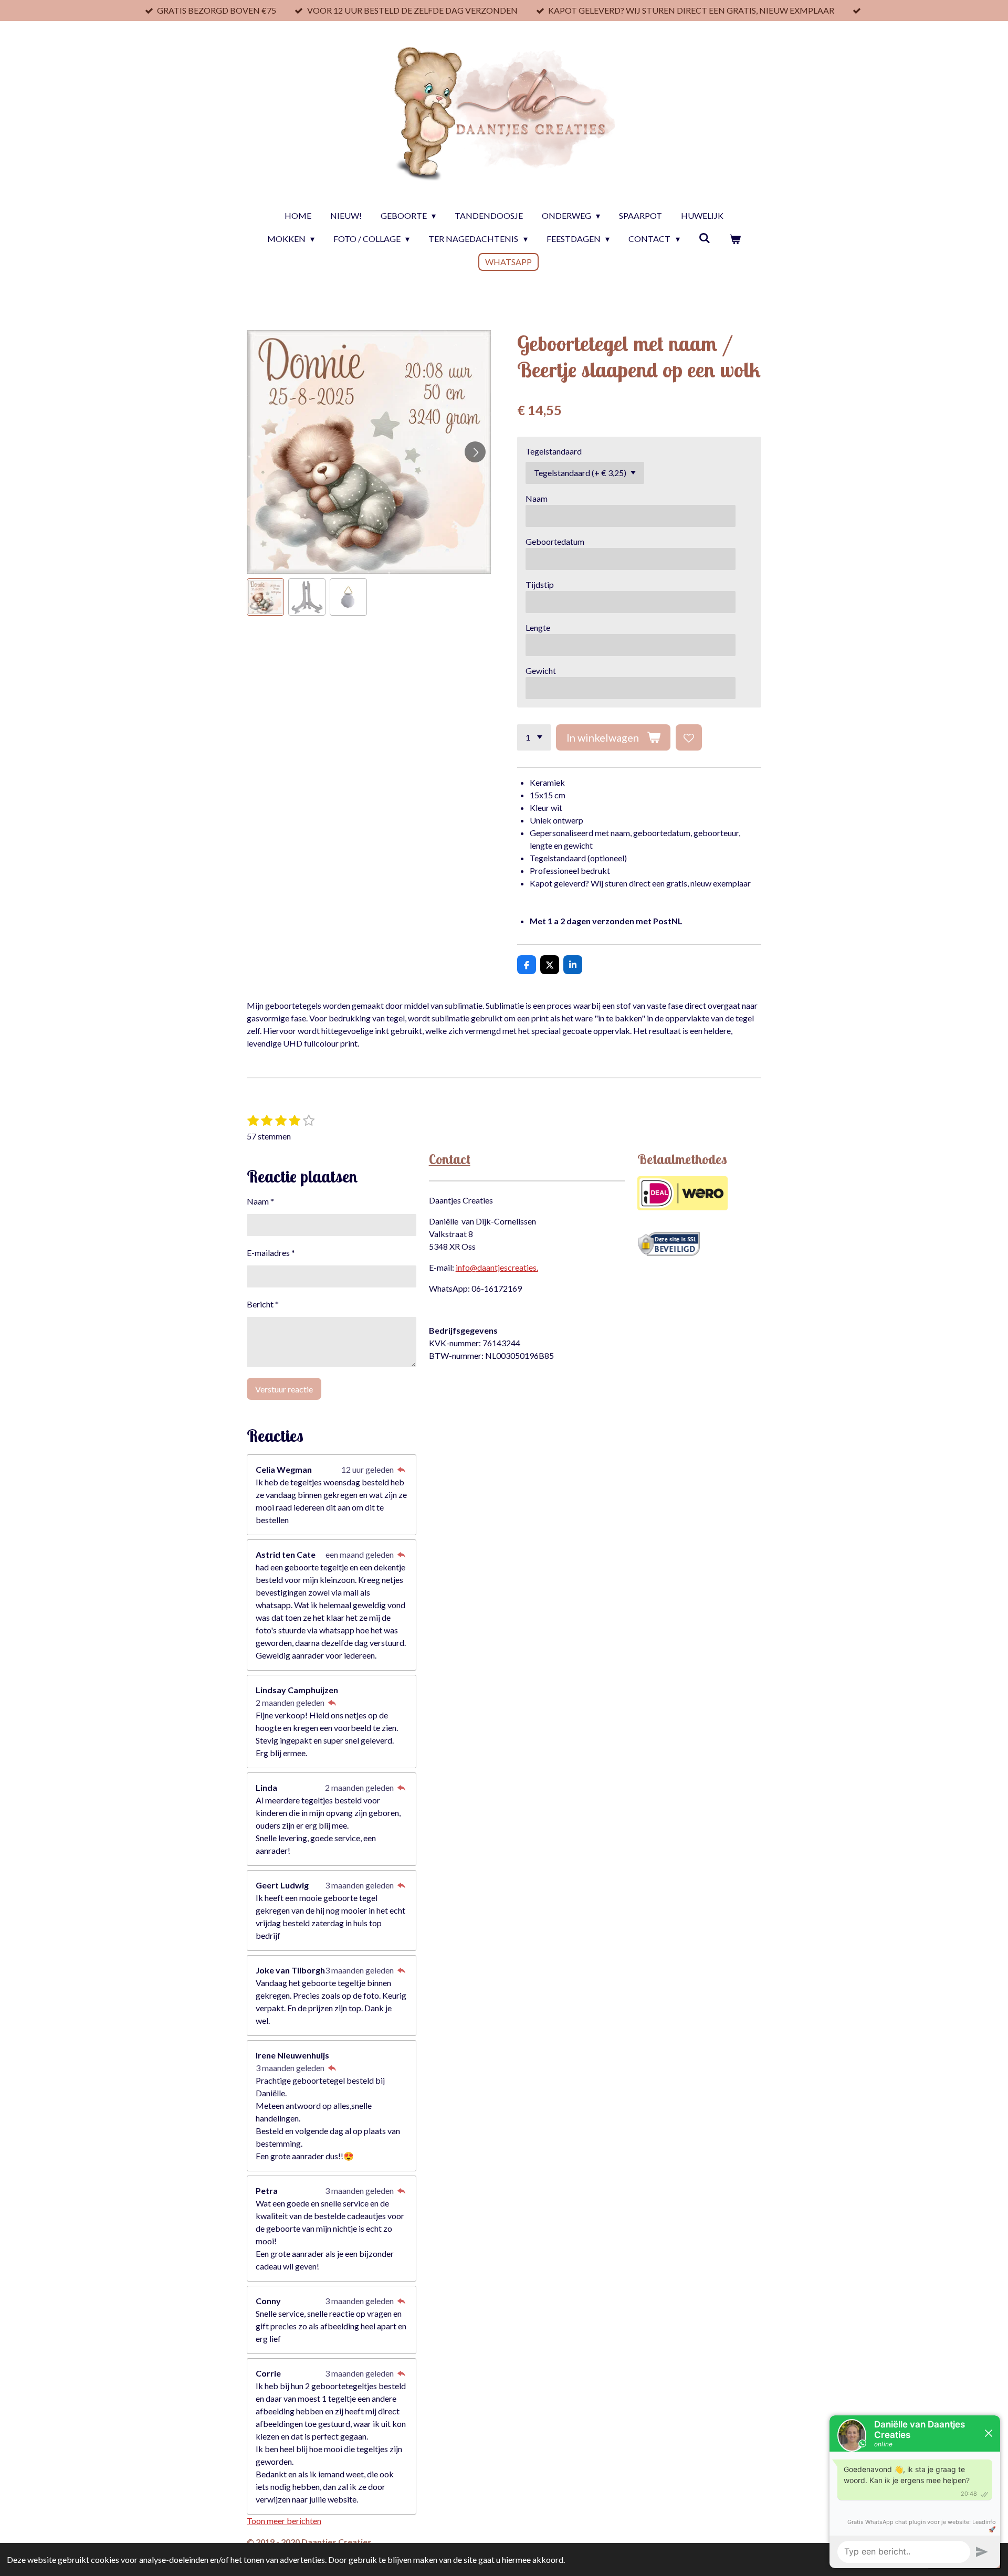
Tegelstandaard (554, 451)
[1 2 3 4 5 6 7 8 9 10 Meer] (534, 737)
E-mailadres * (271, 1253)
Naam (537, 498)
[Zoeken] (705, 237)
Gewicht (541, 671)
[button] (265, 597)
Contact (450, 1159)
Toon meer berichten (284, 2521)
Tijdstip (540, 584)
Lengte (538, 627)
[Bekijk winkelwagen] (735, 239)
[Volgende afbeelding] (475, 452)
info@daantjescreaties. (497, 1267)
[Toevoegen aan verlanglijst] (689, 737)
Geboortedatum (555, 541)
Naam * (260, 1201)
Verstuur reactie (284, 1389)
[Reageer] (401, 1469)
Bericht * (263, 1304)
